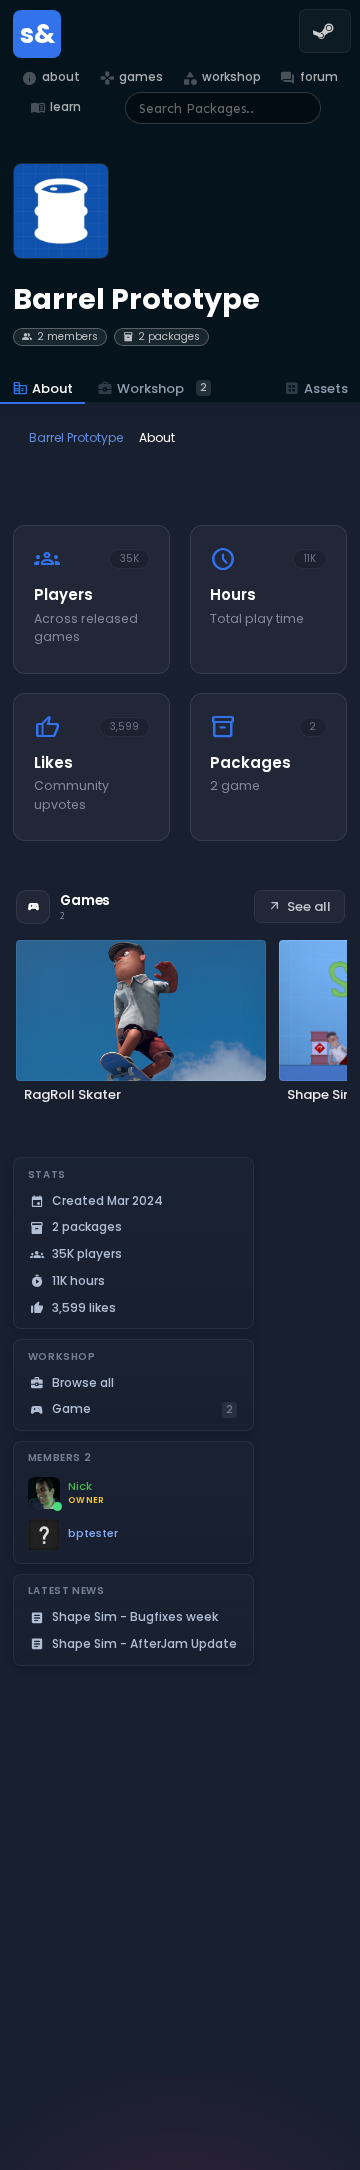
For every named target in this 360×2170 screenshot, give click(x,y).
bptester (93, 1533)
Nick (80, 1486)
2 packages (161, 336)
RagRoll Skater (72, 1094)
